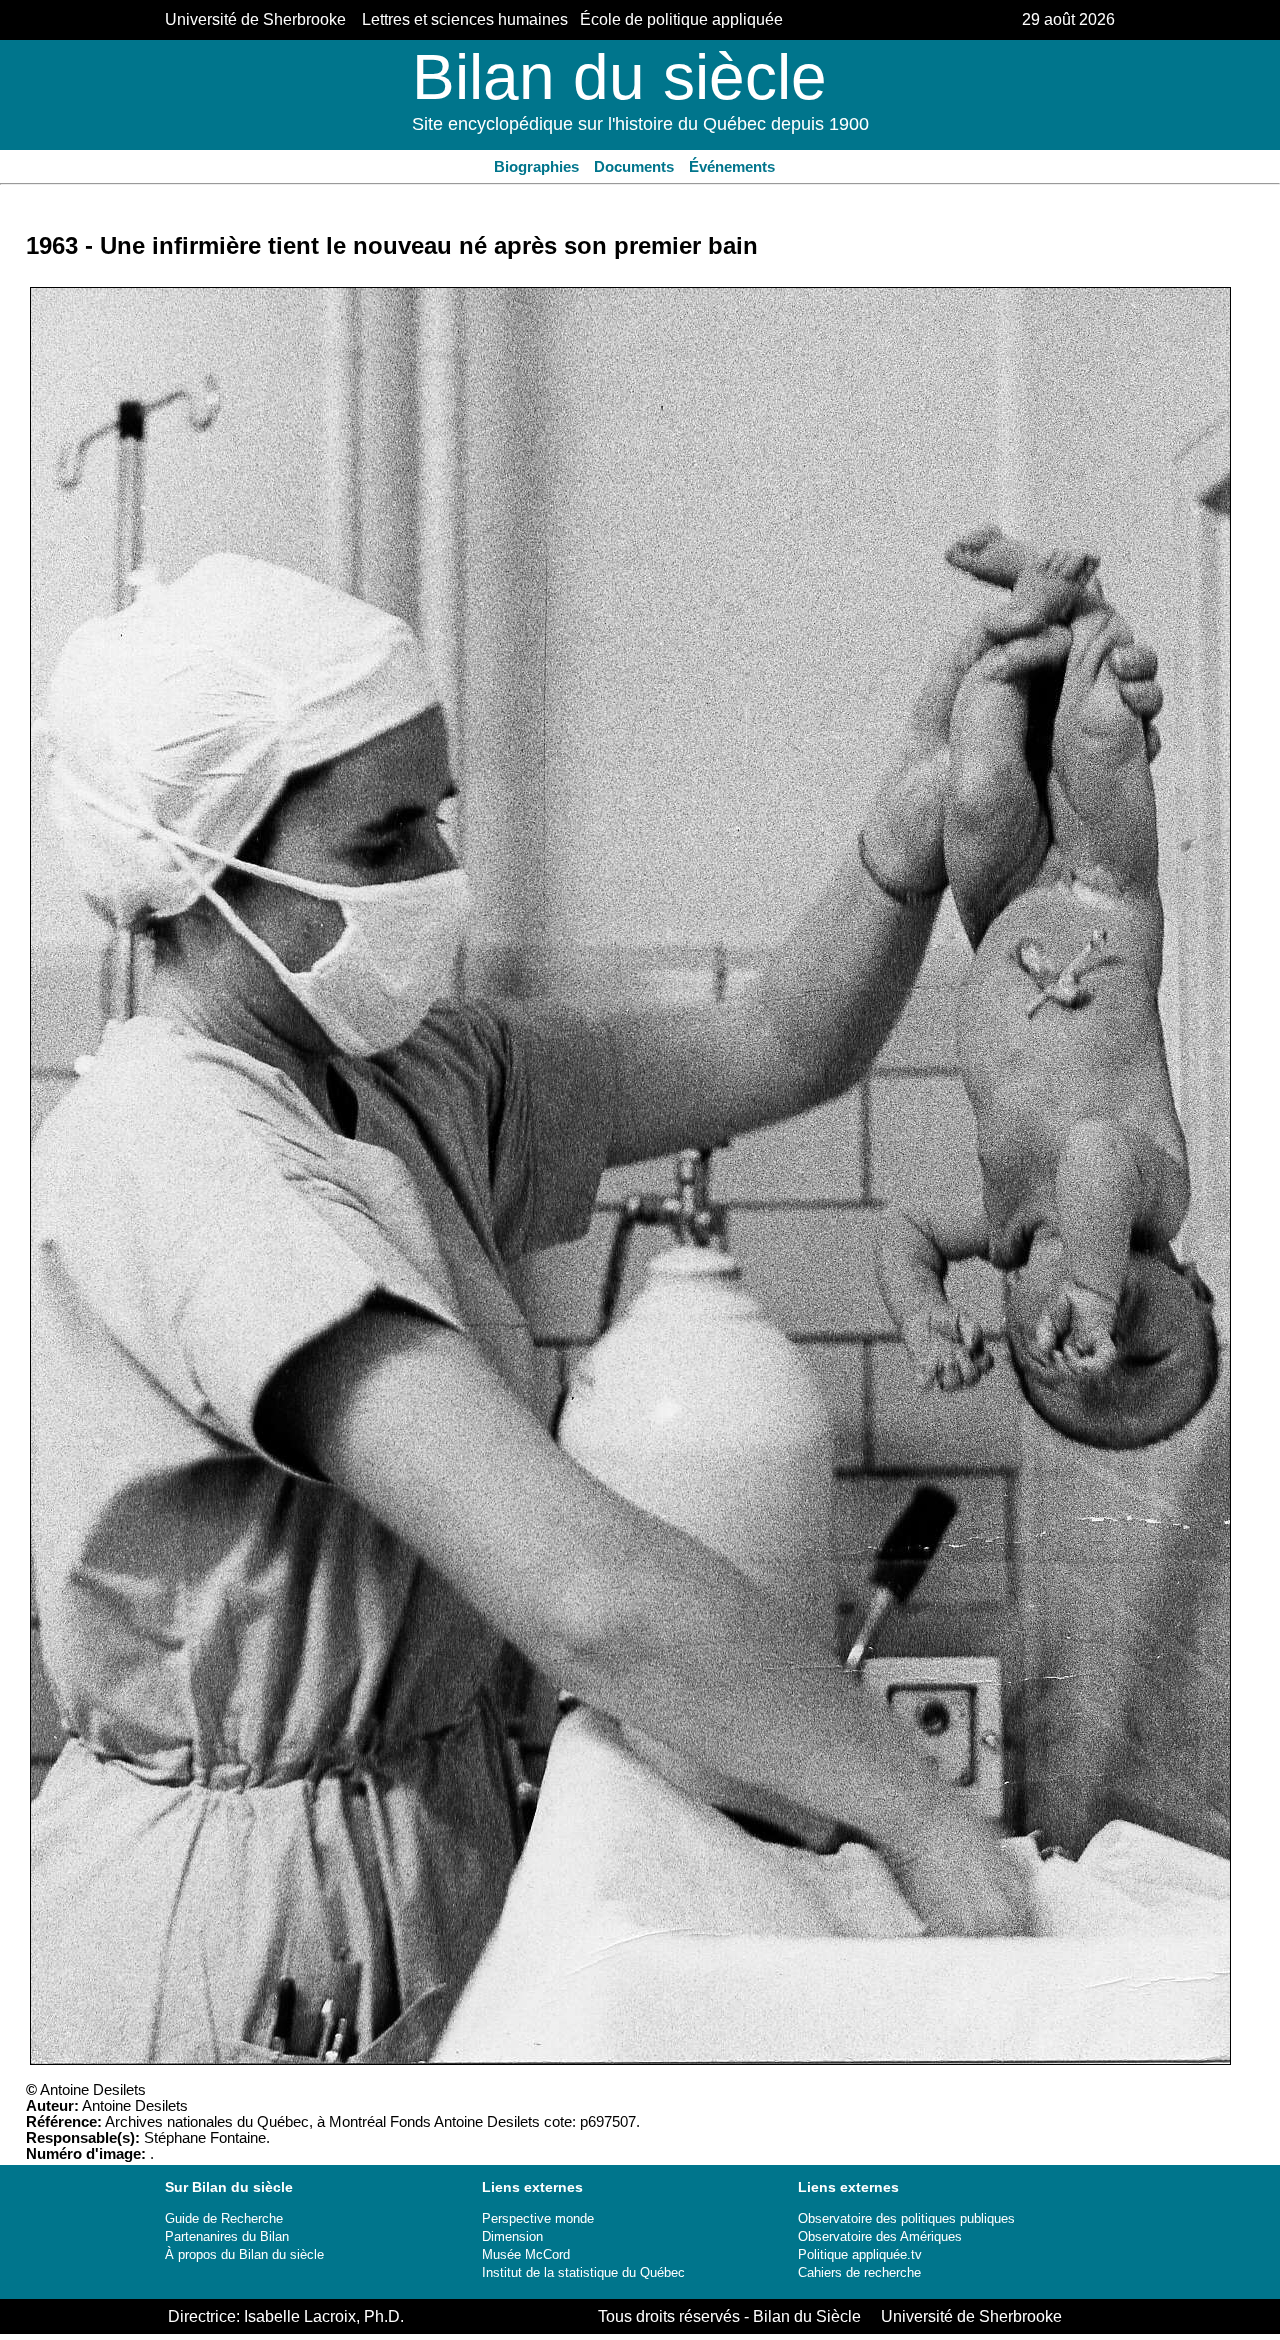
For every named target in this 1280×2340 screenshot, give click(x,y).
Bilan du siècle (619, 77)
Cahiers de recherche (859, 2272)
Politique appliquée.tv (860, 2254)
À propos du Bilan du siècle (244, 2254)
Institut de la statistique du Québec (583, 2272)
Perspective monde (538, 2218)
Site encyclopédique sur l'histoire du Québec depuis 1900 (640, 124)
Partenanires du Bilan (227, 2236)
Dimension (512, 2236)
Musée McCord (526, 2254)
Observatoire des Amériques (880, 2236)
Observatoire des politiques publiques (906, 2218)
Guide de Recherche (224, 2218)
